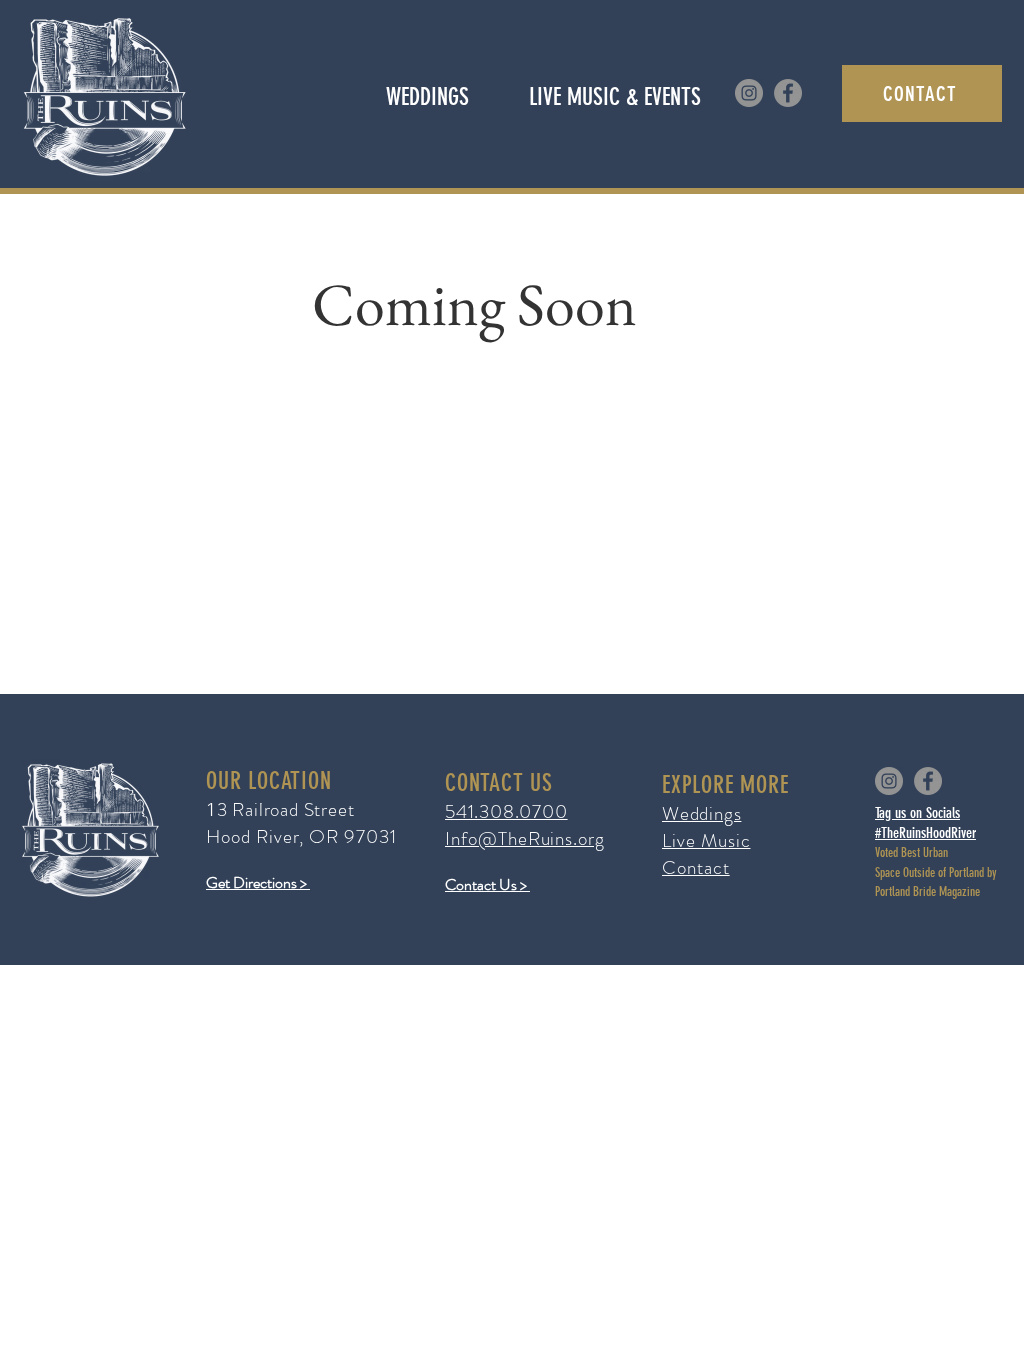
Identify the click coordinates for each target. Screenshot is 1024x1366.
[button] (614, 97)
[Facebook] (788, 93)
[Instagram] (749, 93)
